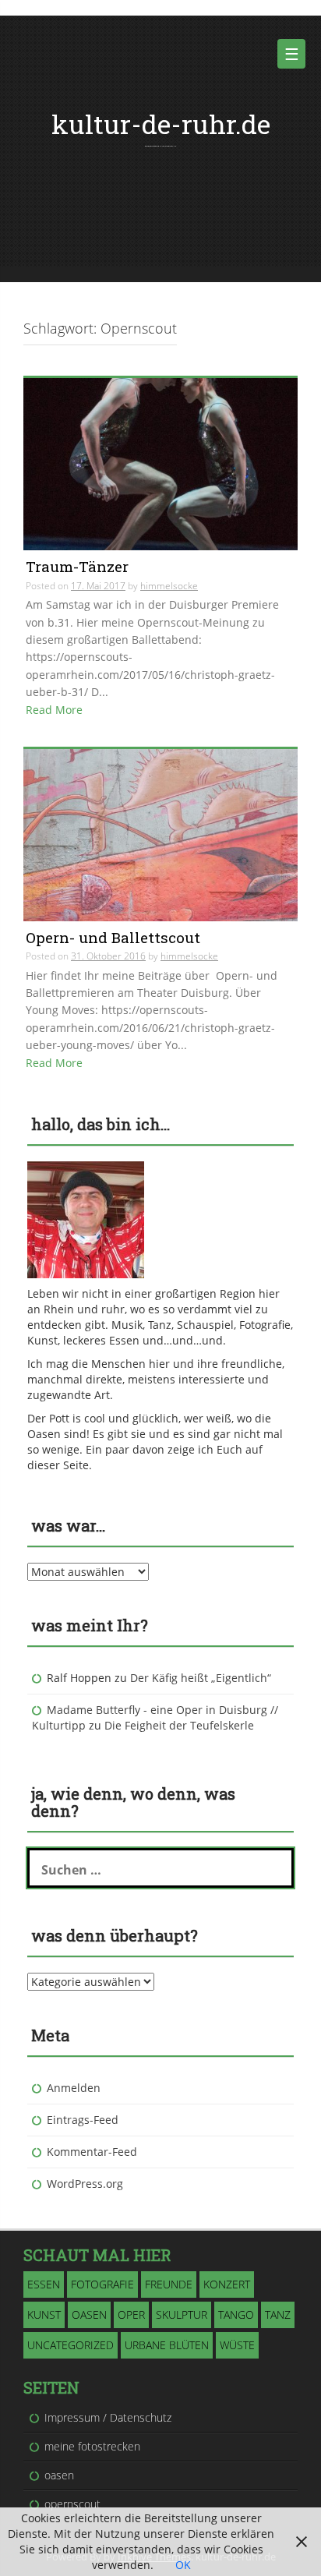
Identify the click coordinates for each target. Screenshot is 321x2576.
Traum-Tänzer (77, 566)
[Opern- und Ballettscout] (160, 834)
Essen (44, 2284)
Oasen (89, 2315)
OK (183, 2565)
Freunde (169, 2284)
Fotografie (102, 2284)
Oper (131, 2315)
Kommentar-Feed (92, 2152)
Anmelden (74, 2088)
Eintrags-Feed (83, 2120)
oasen (59, 2475)
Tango (236, 2315)
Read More (54, 710)
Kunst (44, 2315)
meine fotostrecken (92, 2446)
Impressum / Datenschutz (108, 2417)
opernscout (72, 2504)
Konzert (227, 2284)
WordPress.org (85, 2184)
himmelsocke (169, 586)
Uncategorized (71, 2345)
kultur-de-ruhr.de (161, 124)
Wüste (237, 2345)
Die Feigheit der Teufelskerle (179, 1725)
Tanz (278, 2315)
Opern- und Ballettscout (113, 937)
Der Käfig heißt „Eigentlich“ (201, 1678)
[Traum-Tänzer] (160, 463)
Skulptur (182, 2315)
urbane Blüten (167, 2345)
